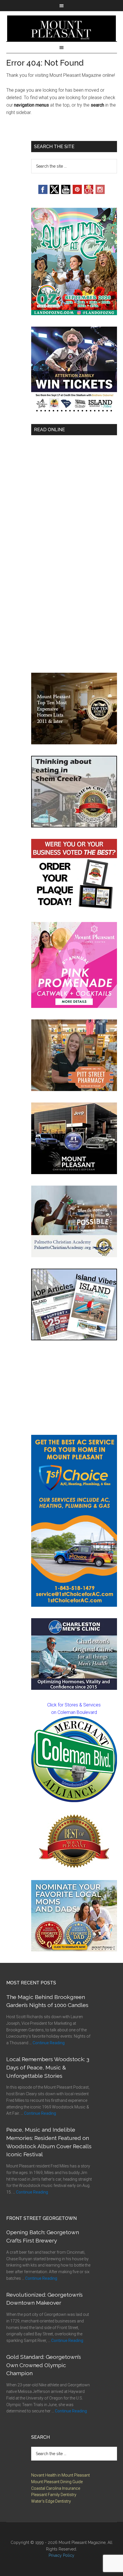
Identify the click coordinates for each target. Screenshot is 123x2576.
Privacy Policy (61, 2555)
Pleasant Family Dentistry (54, 2495)
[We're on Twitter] (54, 192)
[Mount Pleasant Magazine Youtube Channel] (66, 192)
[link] (74, 1759)
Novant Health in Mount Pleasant (60, 2475)
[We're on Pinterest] (77, 192)
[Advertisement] (74, 1388)
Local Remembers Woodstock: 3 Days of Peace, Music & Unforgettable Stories (48, 2067)
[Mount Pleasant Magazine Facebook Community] (89, 192)
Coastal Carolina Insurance (56, 2488)
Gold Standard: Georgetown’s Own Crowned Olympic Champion (44, 2365)
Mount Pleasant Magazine (62, 28)
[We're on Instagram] (100, 192)
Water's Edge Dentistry (51, 2501)
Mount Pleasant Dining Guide (57, 2482)
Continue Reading (49, 2043)
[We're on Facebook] (43, 192)
